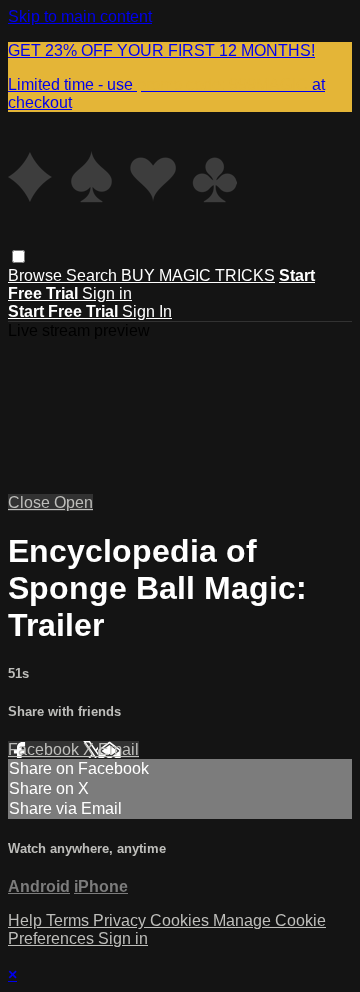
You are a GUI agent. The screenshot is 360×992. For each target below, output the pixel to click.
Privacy (121, 920)
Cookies (181, 920)
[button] (18, 256)
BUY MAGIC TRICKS (198, 275)
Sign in (107, 293)
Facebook (45, 749)
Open (73, 502)
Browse (37, 275)
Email (118, 749)
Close (31, 502)
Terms (69, 920)
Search (93, 275)
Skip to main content (80, 16)
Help (27, 920)
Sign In (147, 311)
